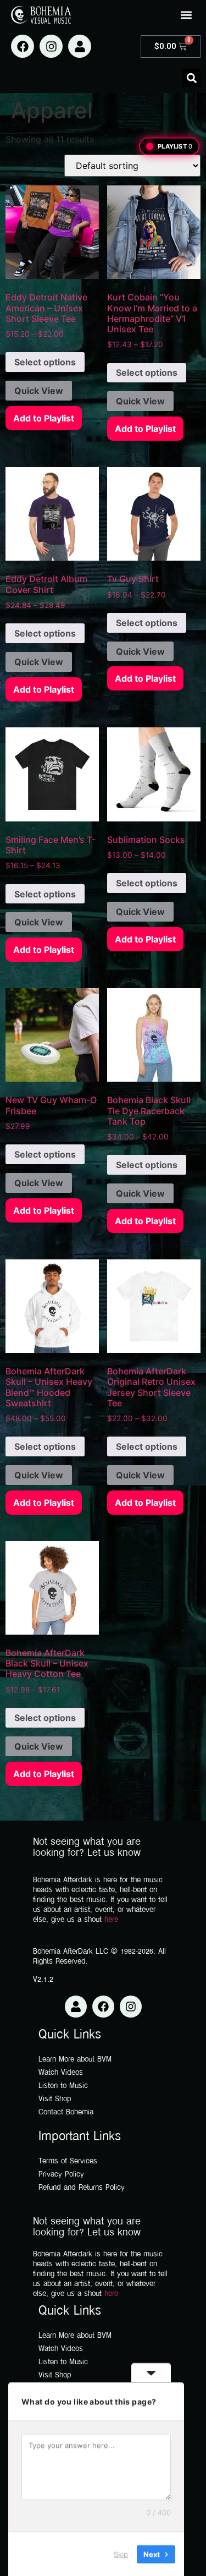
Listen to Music (63, 2086)
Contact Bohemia (66, 2112)
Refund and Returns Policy (82, 2188)
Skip (121, 2553)
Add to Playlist (44, 418)
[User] (80, 46)
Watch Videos (61, 2073)
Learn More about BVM (75, 2060)
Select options (45, 362)
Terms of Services (68, 2161)
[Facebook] (23, 46)
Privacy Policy (61, 2175)
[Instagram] (51, 46)
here (111, 1920)
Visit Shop (55, 2099)
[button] (186, 15)
